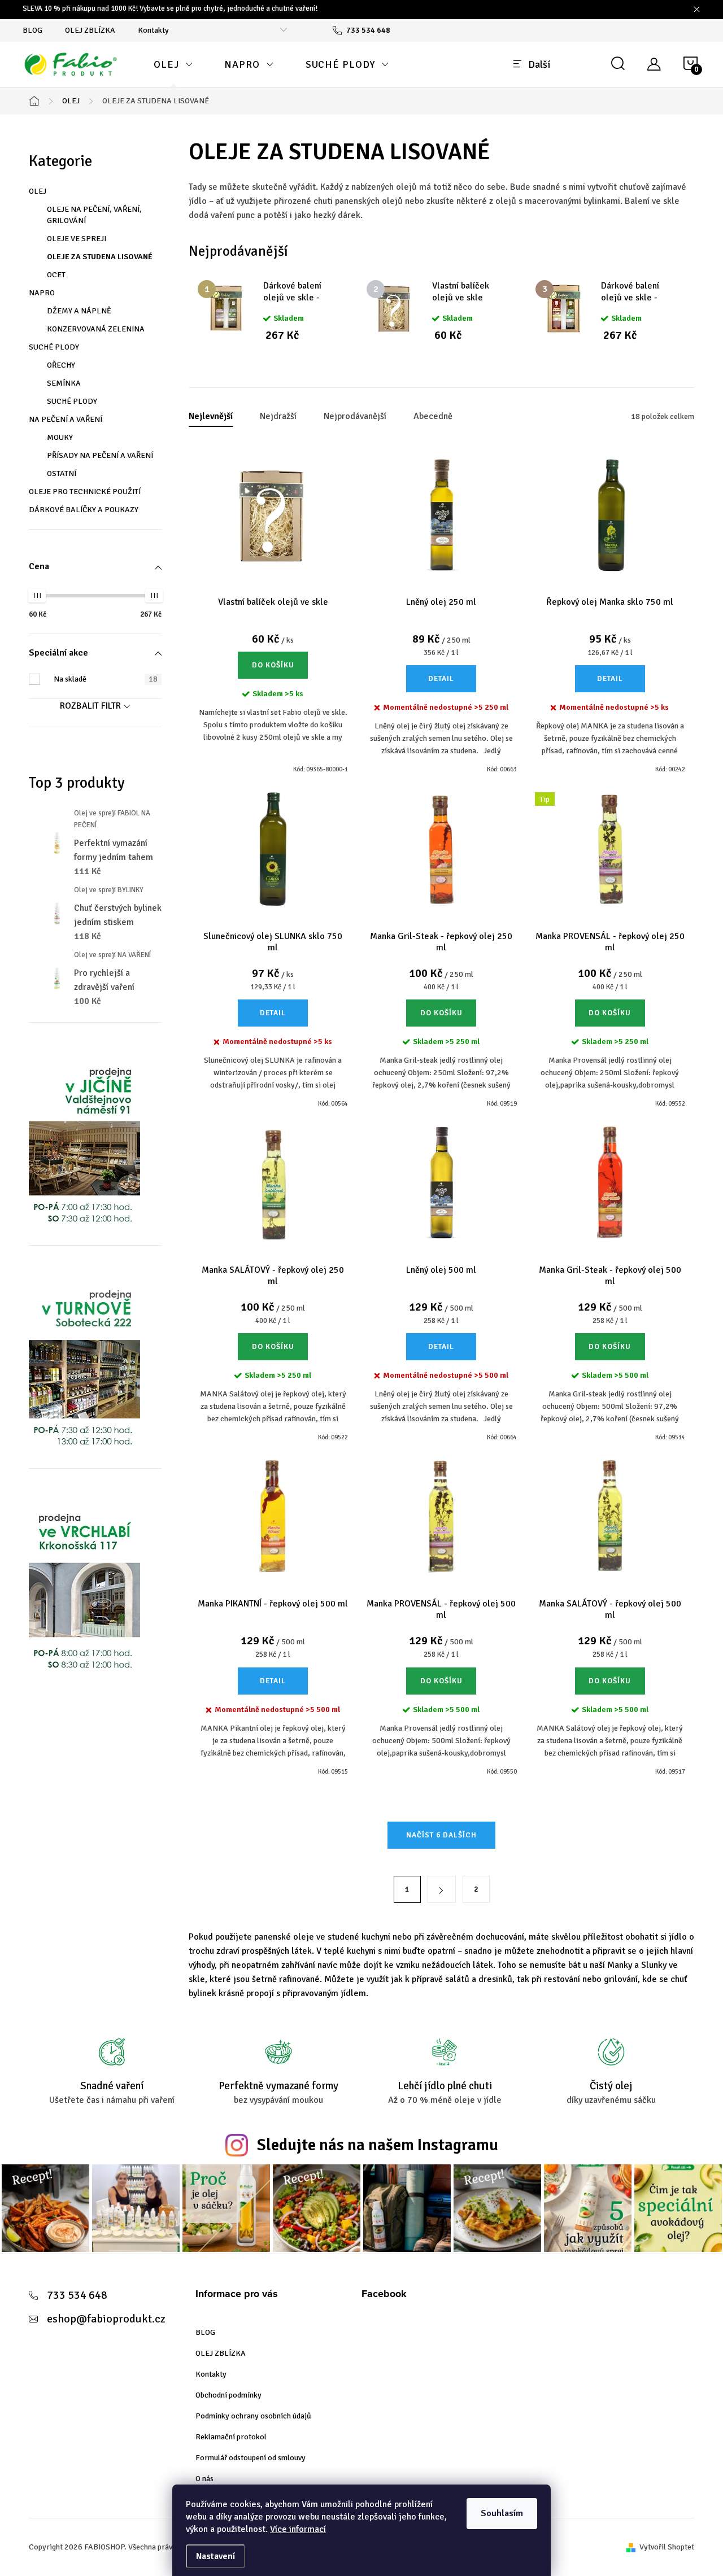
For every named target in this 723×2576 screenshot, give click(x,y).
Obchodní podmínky (228, 2395)
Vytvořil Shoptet (667, 2547)
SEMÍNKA (64, 383)
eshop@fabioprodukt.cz (106, 2319)
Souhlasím (502, 2513)
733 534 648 (77, 2295)
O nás (204, 2479)
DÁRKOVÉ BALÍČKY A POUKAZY (84, 510)
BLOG (32, 30)
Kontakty (153, 30)
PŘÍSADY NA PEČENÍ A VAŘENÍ (100, 455)
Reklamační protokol (231, 2437)
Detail (441, 679)
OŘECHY (61, 365)
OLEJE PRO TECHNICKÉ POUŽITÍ (85, 492)
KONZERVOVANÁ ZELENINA (96, 329)
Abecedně (433, 416)
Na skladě (106, 679)
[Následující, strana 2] (442, 1889)
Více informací (298, 2529)
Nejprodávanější (355, 416)
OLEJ (38, 191)
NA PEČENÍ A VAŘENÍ (66, 419)
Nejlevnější (211, 416)
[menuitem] (173, 64)
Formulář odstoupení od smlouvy (251, 2458)
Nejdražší (278, 416)
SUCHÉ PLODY (54, 347)
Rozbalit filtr (90, 706)
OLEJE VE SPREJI (77, 239)
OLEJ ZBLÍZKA (90, 30)
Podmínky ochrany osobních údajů (253, 2416)
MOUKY (60, 437)
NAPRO (42, 293)
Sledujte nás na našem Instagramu (378, 2145)
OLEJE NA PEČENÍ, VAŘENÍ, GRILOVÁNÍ (94, 215)
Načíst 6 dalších (441, 1835)
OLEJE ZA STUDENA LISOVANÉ (100, 257)
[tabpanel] (273, 311)
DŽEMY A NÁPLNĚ (79, 311)
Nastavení (215, 2556)
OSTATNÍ (62, 473)
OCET (56, 275)
